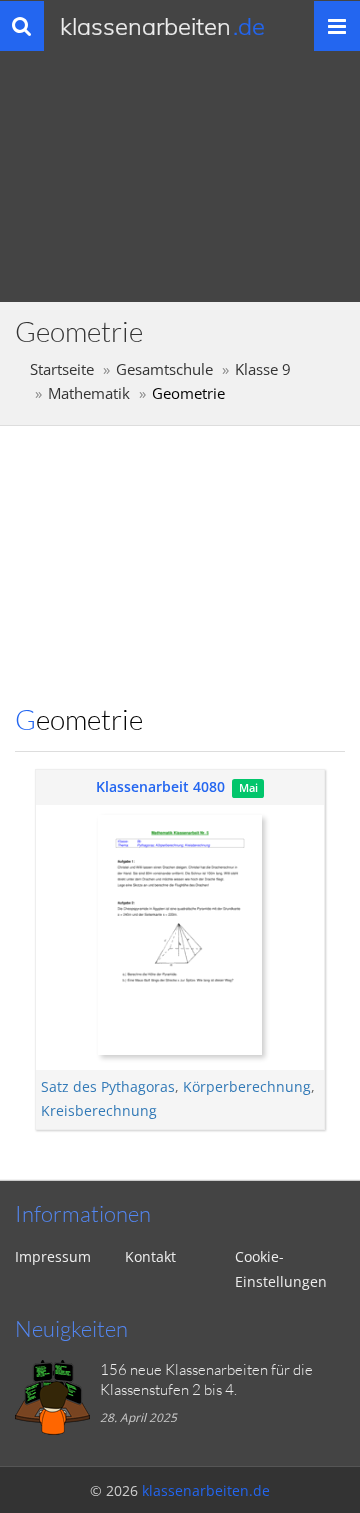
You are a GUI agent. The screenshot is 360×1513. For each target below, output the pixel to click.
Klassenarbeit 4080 (160, 786)
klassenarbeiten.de (206, 1490)
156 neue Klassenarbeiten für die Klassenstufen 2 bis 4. (206, 1379)
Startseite (62, 369)
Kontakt (150, 1256)
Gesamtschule (164, 369)
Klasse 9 (263, 369)
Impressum (53, 1256)
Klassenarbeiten (162, 26)
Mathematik (89, 393)
